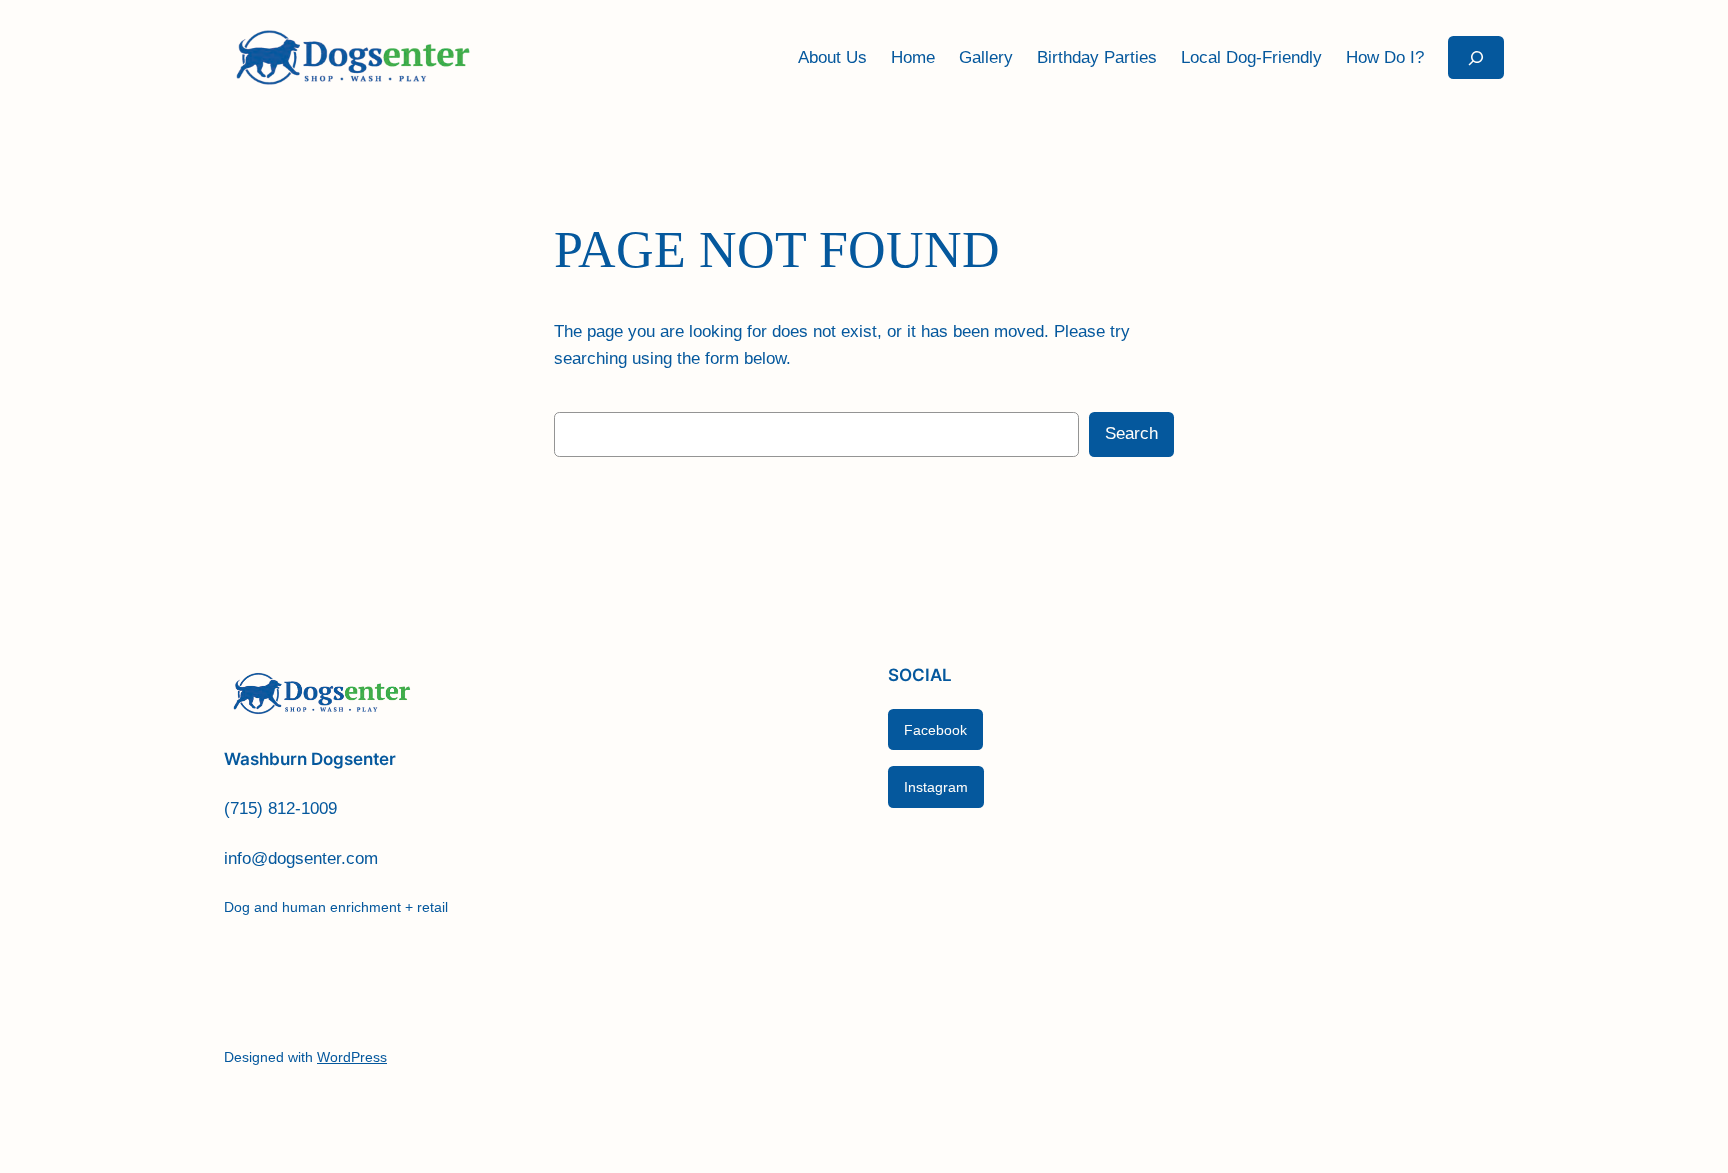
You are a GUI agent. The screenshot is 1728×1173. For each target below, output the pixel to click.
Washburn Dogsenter (310, 759)
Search (1131, 433)
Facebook (935, 730)
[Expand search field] (1476, 57)
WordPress (352, 1057)
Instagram (936, 787)
